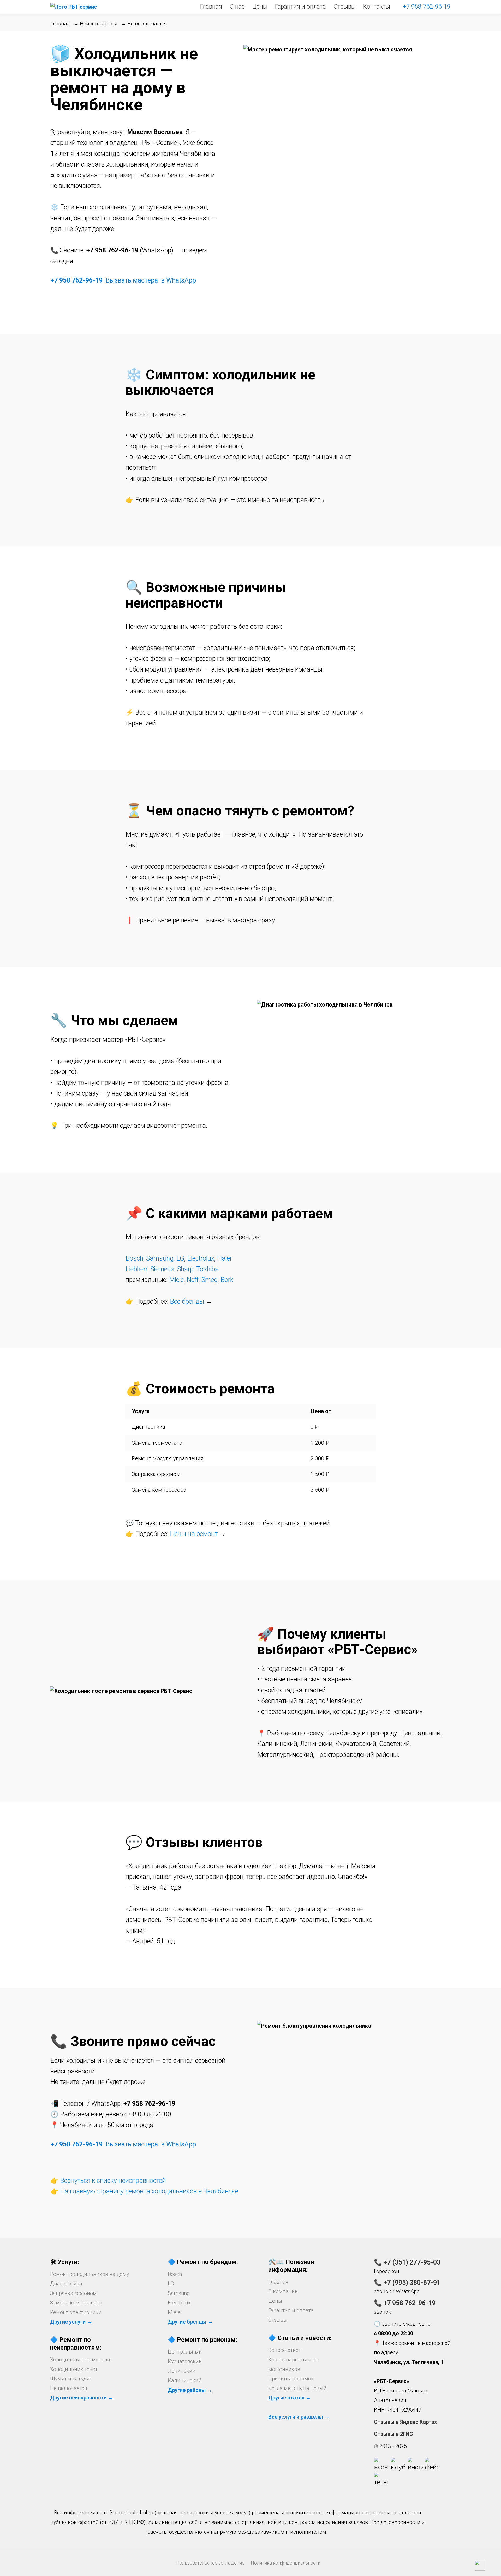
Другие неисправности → (82, 2398)
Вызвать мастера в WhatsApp (151, 280)
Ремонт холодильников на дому (90, 2274)
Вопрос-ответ (285, 2350)
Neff (193, 1280)
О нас (237, 7)
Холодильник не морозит (81, 2360)
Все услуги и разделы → (299, 2417)
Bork (227, 1280)
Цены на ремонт (194, 1534)
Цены (260, 7)
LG (180, 1258)
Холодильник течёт (74, 2369)
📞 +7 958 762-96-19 (405, 2303)
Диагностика (66, 2284)
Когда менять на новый (297, 2388)
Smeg (210, 1280)
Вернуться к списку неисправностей (113, 2181)
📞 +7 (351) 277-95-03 (407, 2262)
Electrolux (201, 1258)
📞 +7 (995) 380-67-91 (407, 2283)
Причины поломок (291, 2379)
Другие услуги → (71, 2322)
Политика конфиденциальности (286, 2563)
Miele (176, 1280)
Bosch (134, 1258)
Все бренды (187, 1301)
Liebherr (136, 1269)
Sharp (185, 1269)
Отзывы (345, 7)
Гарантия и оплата (300, 7)
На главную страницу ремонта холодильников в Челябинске (149, 2191)
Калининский (185, 2380)
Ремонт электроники (76, 2312)
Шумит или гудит (71, 2379)
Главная (211, 7)
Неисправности (99, 24)
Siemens (162, 1269)
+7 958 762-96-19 (427, 7)
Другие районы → (190, 2390)
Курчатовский (185, 2361)
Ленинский (182, 2371)
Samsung (160, 1258)
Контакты (377, 7)
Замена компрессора (76, 2303)
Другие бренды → (190, 2322)
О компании (283, 2291)
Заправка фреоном (73, 2293)
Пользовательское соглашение (210, 2563)
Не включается (69, 2388)
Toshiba (207, 1269)
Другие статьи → (290, 2398)
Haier (225, 1258)
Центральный (185, 2352)
